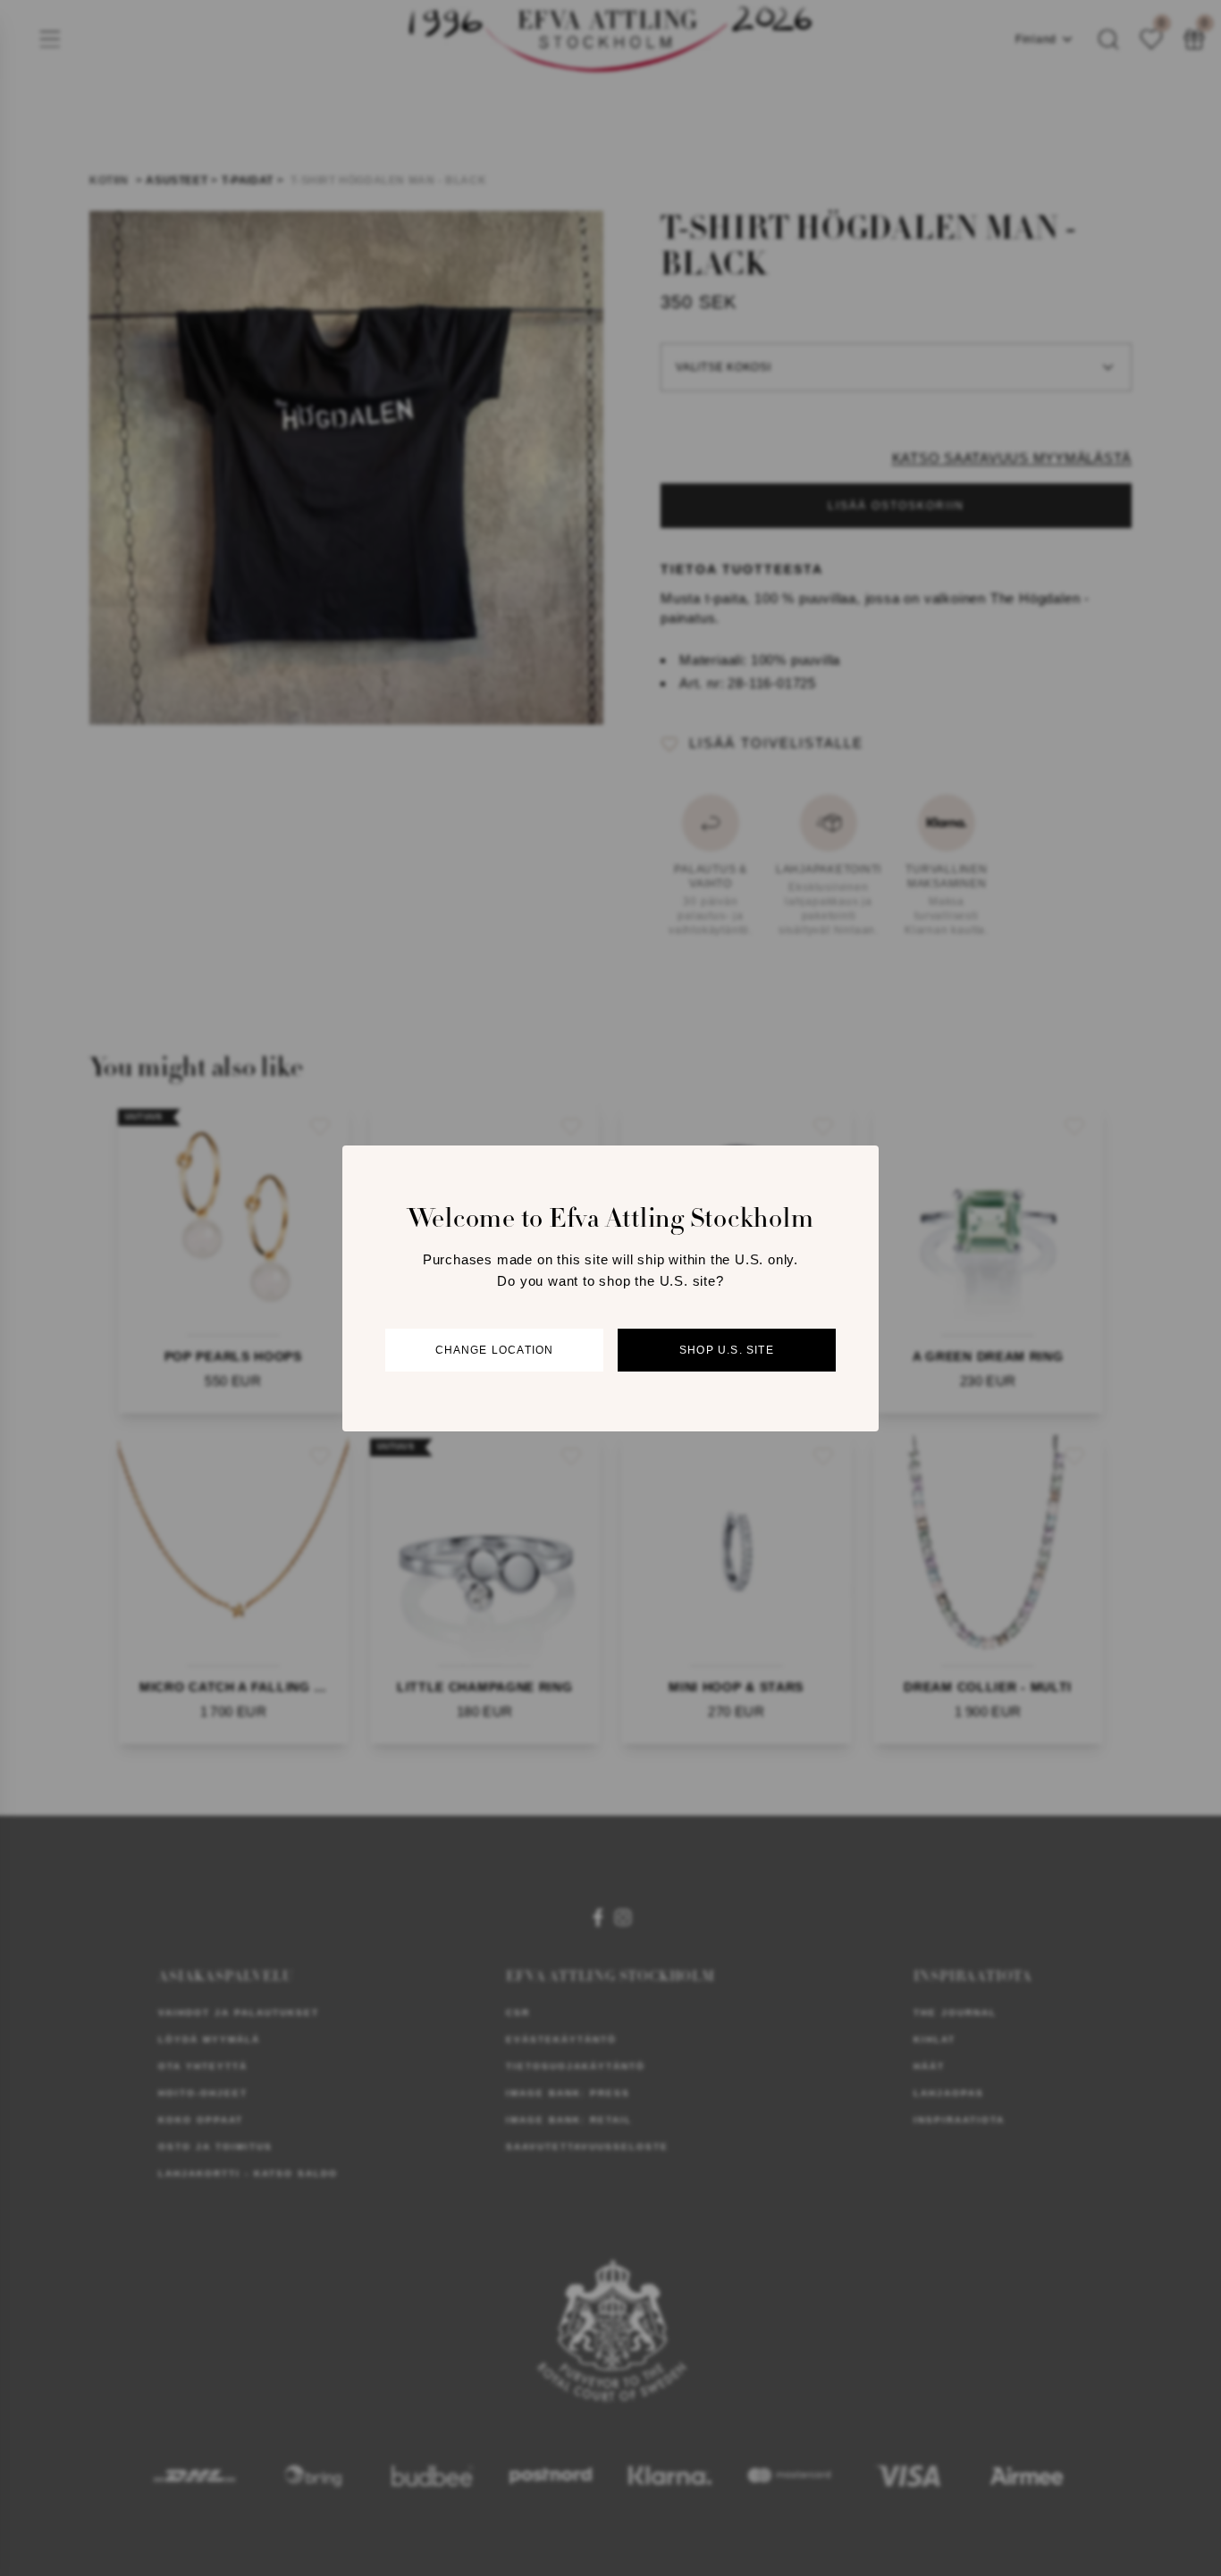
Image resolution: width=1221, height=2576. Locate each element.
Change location (495, 1349)
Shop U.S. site (727, 1349)
